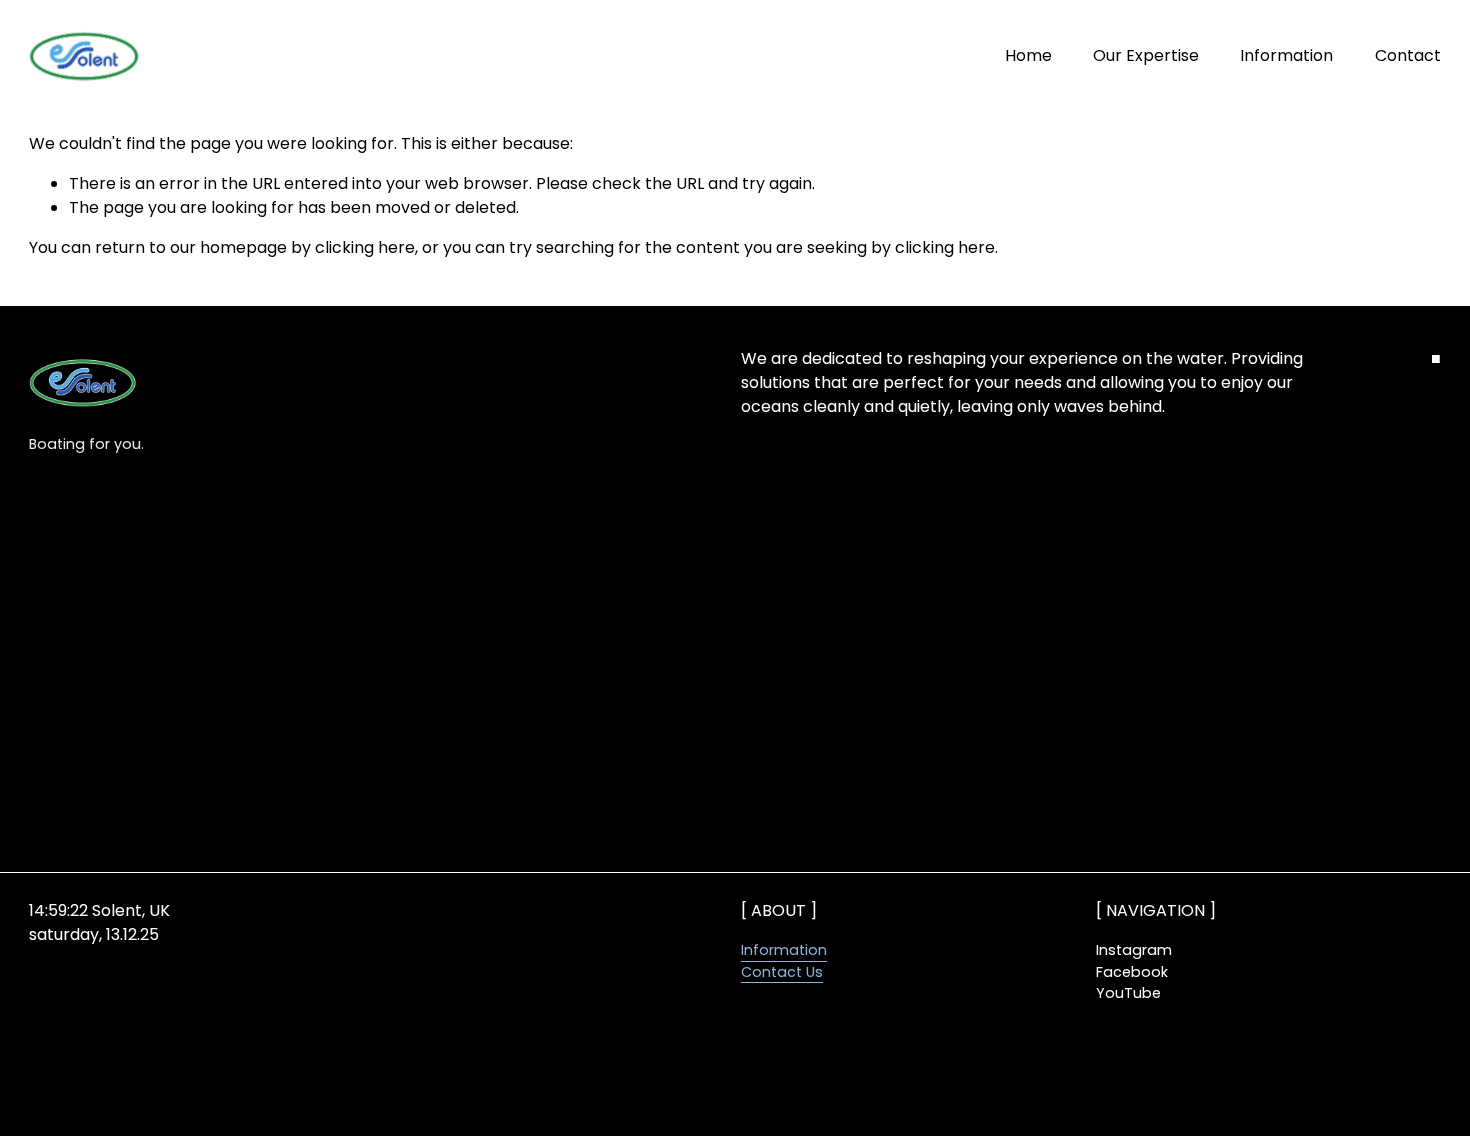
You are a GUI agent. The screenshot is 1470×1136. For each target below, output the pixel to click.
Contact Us (782, 972)
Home (1028, 55)
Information (1286, 55)
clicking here (365, 247)
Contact (1408, 55)
